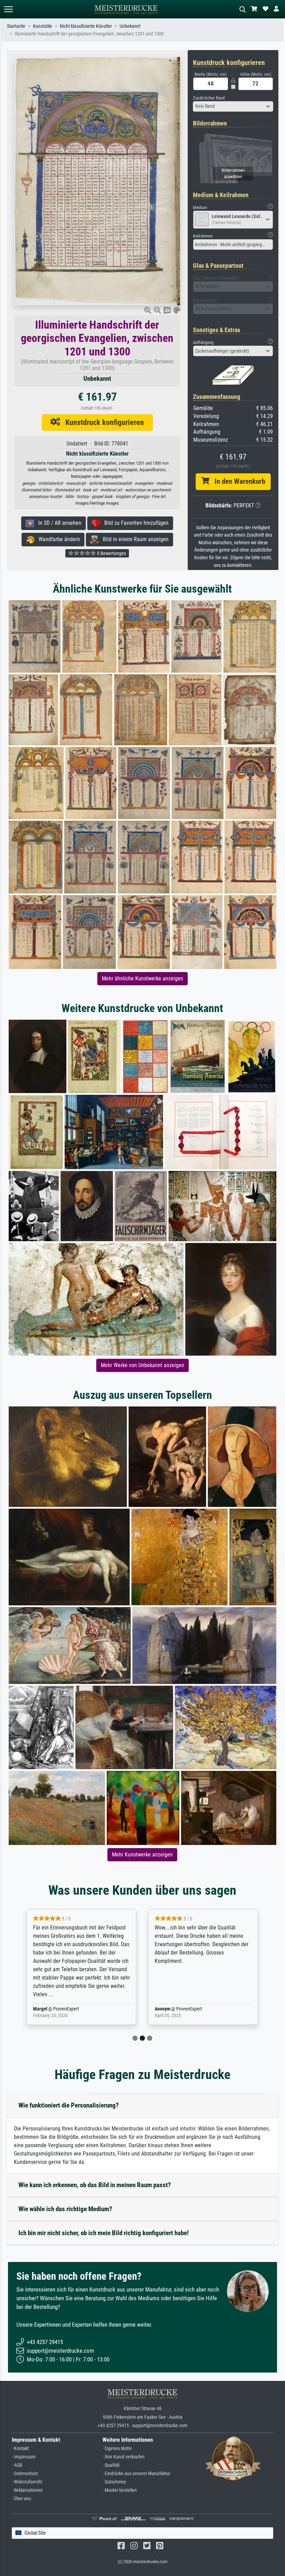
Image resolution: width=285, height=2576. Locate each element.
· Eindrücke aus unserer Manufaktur (136, 2474)
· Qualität (111, 2465)
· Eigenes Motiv (117, 2449)
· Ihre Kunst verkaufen (124, 2457)
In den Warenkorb (237, 481)
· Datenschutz (25, 2474)
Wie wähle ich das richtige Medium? (65, 2209)
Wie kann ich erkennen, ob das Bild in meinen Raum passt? (95, 2185)
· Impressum (24, 2457)
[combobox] (233, 106)
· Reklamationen (27, 2490)
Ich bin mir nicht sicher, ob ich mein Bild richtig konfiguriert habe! (104, 2233)
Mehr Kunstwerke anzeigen (142, 1855)
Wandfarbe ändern (57, 539)
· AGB (17, 2465)
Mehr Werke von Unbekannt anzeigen (142, 1365)
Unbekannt (130, 26)
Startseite (16, 26)
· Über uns (21, 2499)
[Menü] (8, 9)
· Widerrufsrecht (27, 2482)
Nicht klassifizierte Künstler (86, 26)
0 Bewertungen (111, 553)
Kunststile (43, 26)
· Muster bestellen (120, 2490)
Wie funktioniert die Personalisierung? (69, 2105)
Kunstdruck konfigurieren (102, 422)
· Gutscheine (114, 2482)
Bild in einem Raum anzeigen (134, 539)
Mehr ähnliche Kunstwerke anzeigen (142, 978)
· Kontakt (20, 2449)
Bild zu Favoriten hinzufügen (134, 523)
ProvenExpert (67, 2009)
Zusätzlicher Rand (209, 98)
